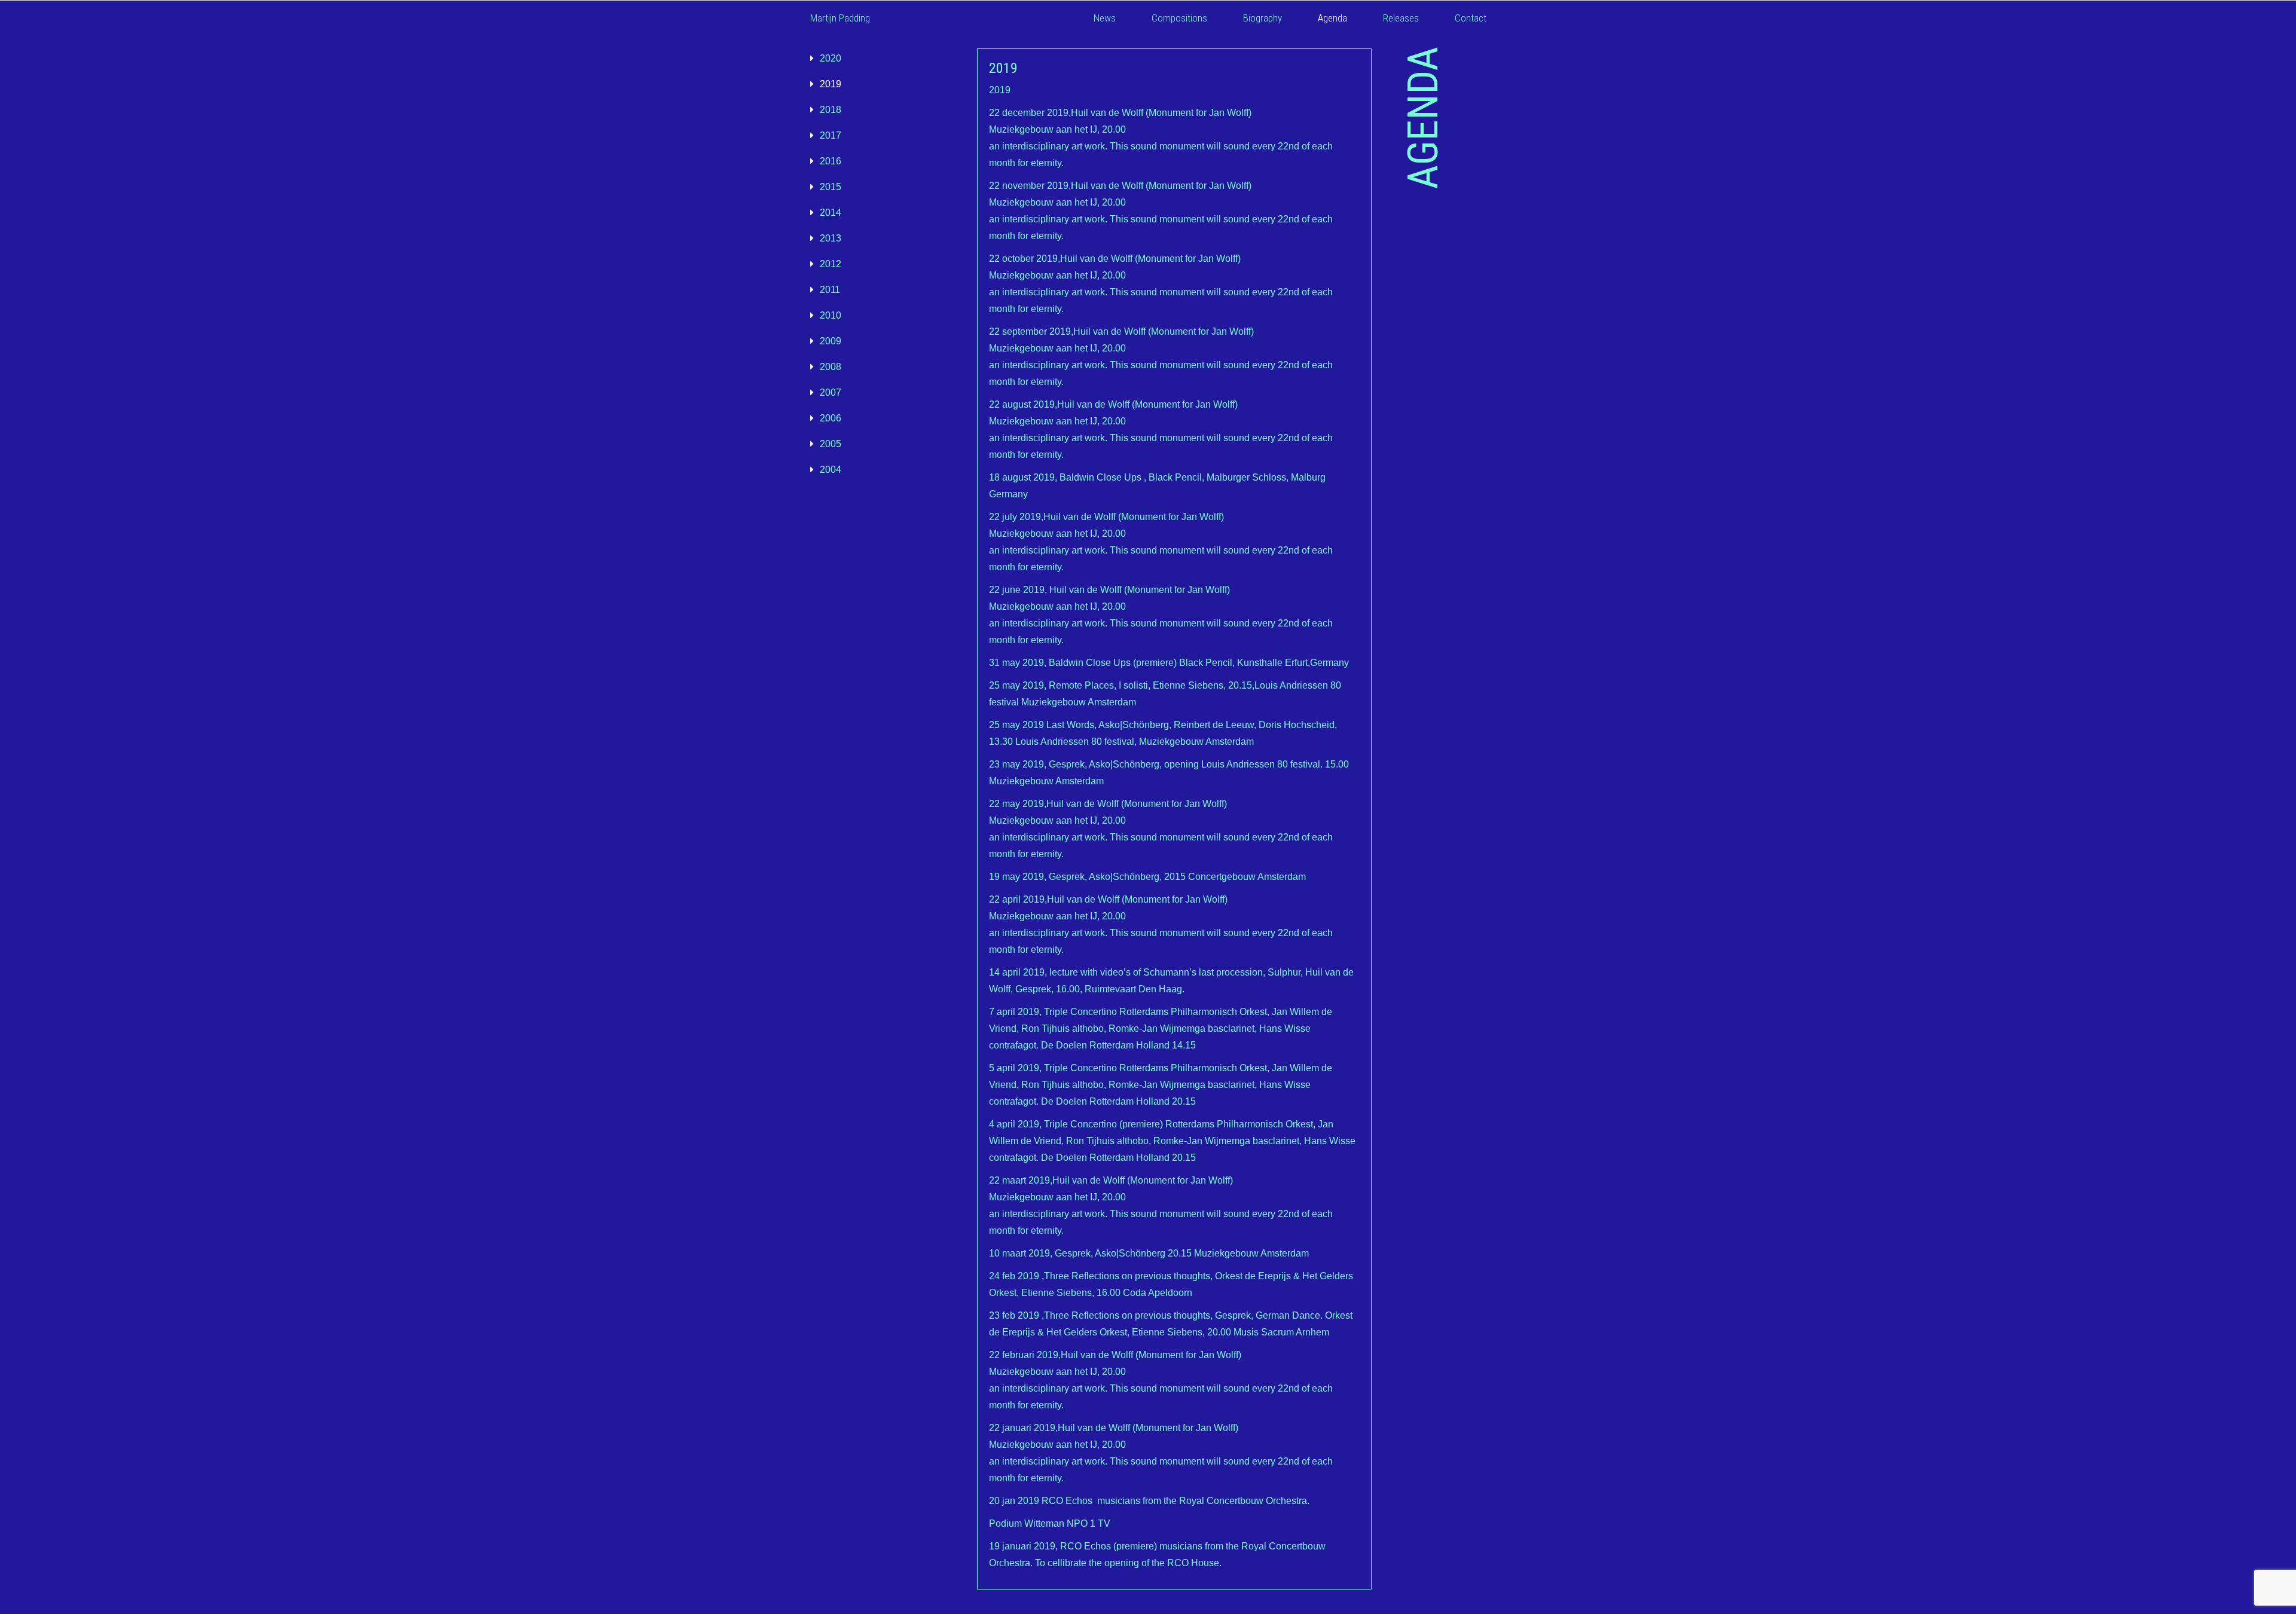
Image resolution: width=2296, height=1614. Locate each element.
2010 (831, 315)
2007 (831, 392)
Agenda (1332, 18)
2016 (831, 161)
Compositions (1179, 18)
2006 (831, 418)
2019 (831, 84)
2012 (831, 264)
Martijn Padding (840, 18)
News (1105, 18)
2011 (830, 290)
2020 (831, 58)
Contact (1471, 18)
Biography (1263, 18)
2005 (831, 444)
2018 (831, 110)
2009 (831, 341)
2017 (831, 135)
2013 (831, 238)
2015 (831, 187)
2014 (831, 213)
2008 (831, 367)
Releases (1401, 18)
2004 (831, 470)
